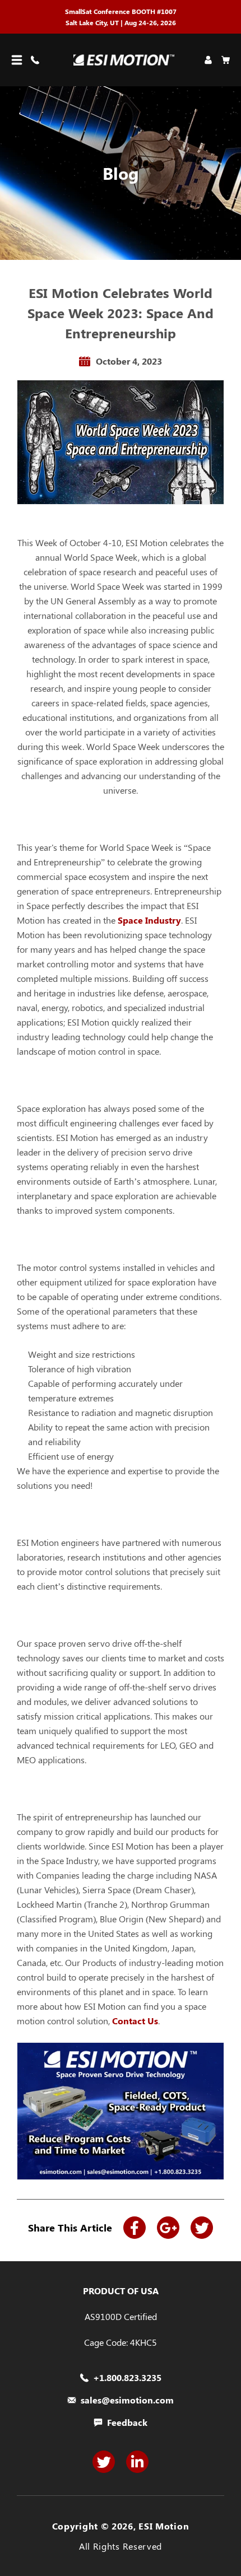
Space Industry (149, 920)
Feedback (127, 2423)
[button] (17, 60)
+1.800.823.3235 (127, 2378)
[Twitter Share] (202, 2228)
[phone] (37, 60)
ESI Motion (164, 2526)
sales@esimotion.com (127, 2400)
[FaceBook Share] (135, 2228)
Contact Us (135, 2021)
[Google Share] (168, 2228)
